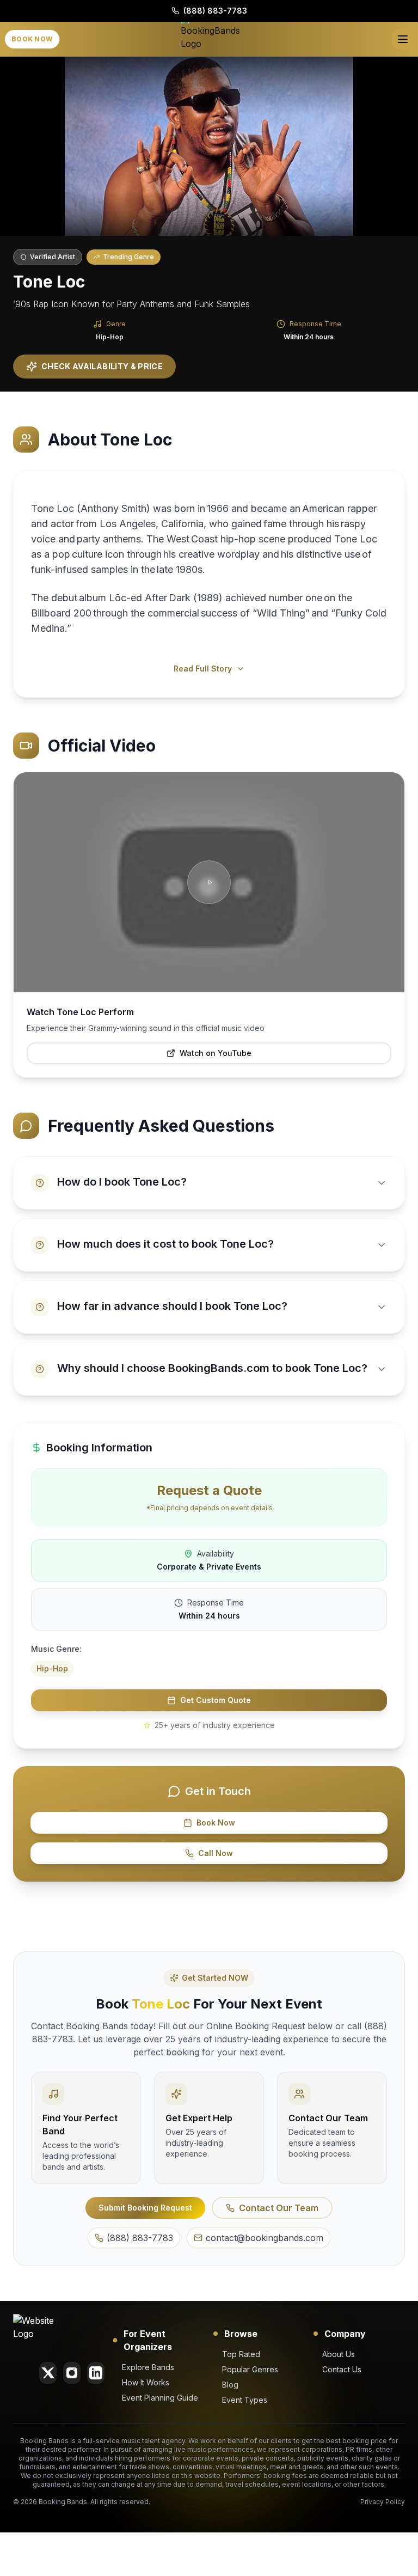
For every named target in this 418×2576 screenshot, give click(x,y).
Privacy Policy (383, 2502)
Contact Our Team (279, 2208)
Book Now (216, 1823)
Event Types (245, 2400)
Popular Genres (250, 2369)
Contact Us (342, 2369)
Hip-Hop (110, 337)
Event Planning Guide (160, 2398)
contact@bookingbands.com (265, 2238)
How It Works (146, 2382)
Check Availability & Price (102, 366)
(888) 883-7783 (215, 11)
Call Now (216, 1853)
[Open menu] (403, 39)
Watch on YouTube (216, 1053)
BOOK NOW (32, 39)
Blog (230, 2385)
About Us (339, 2354)
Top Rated (241, 2354)
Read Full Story (203, 669)
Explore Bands (148, 2367)
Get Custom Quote (216, 1700)
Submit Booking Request (145, 2208)
